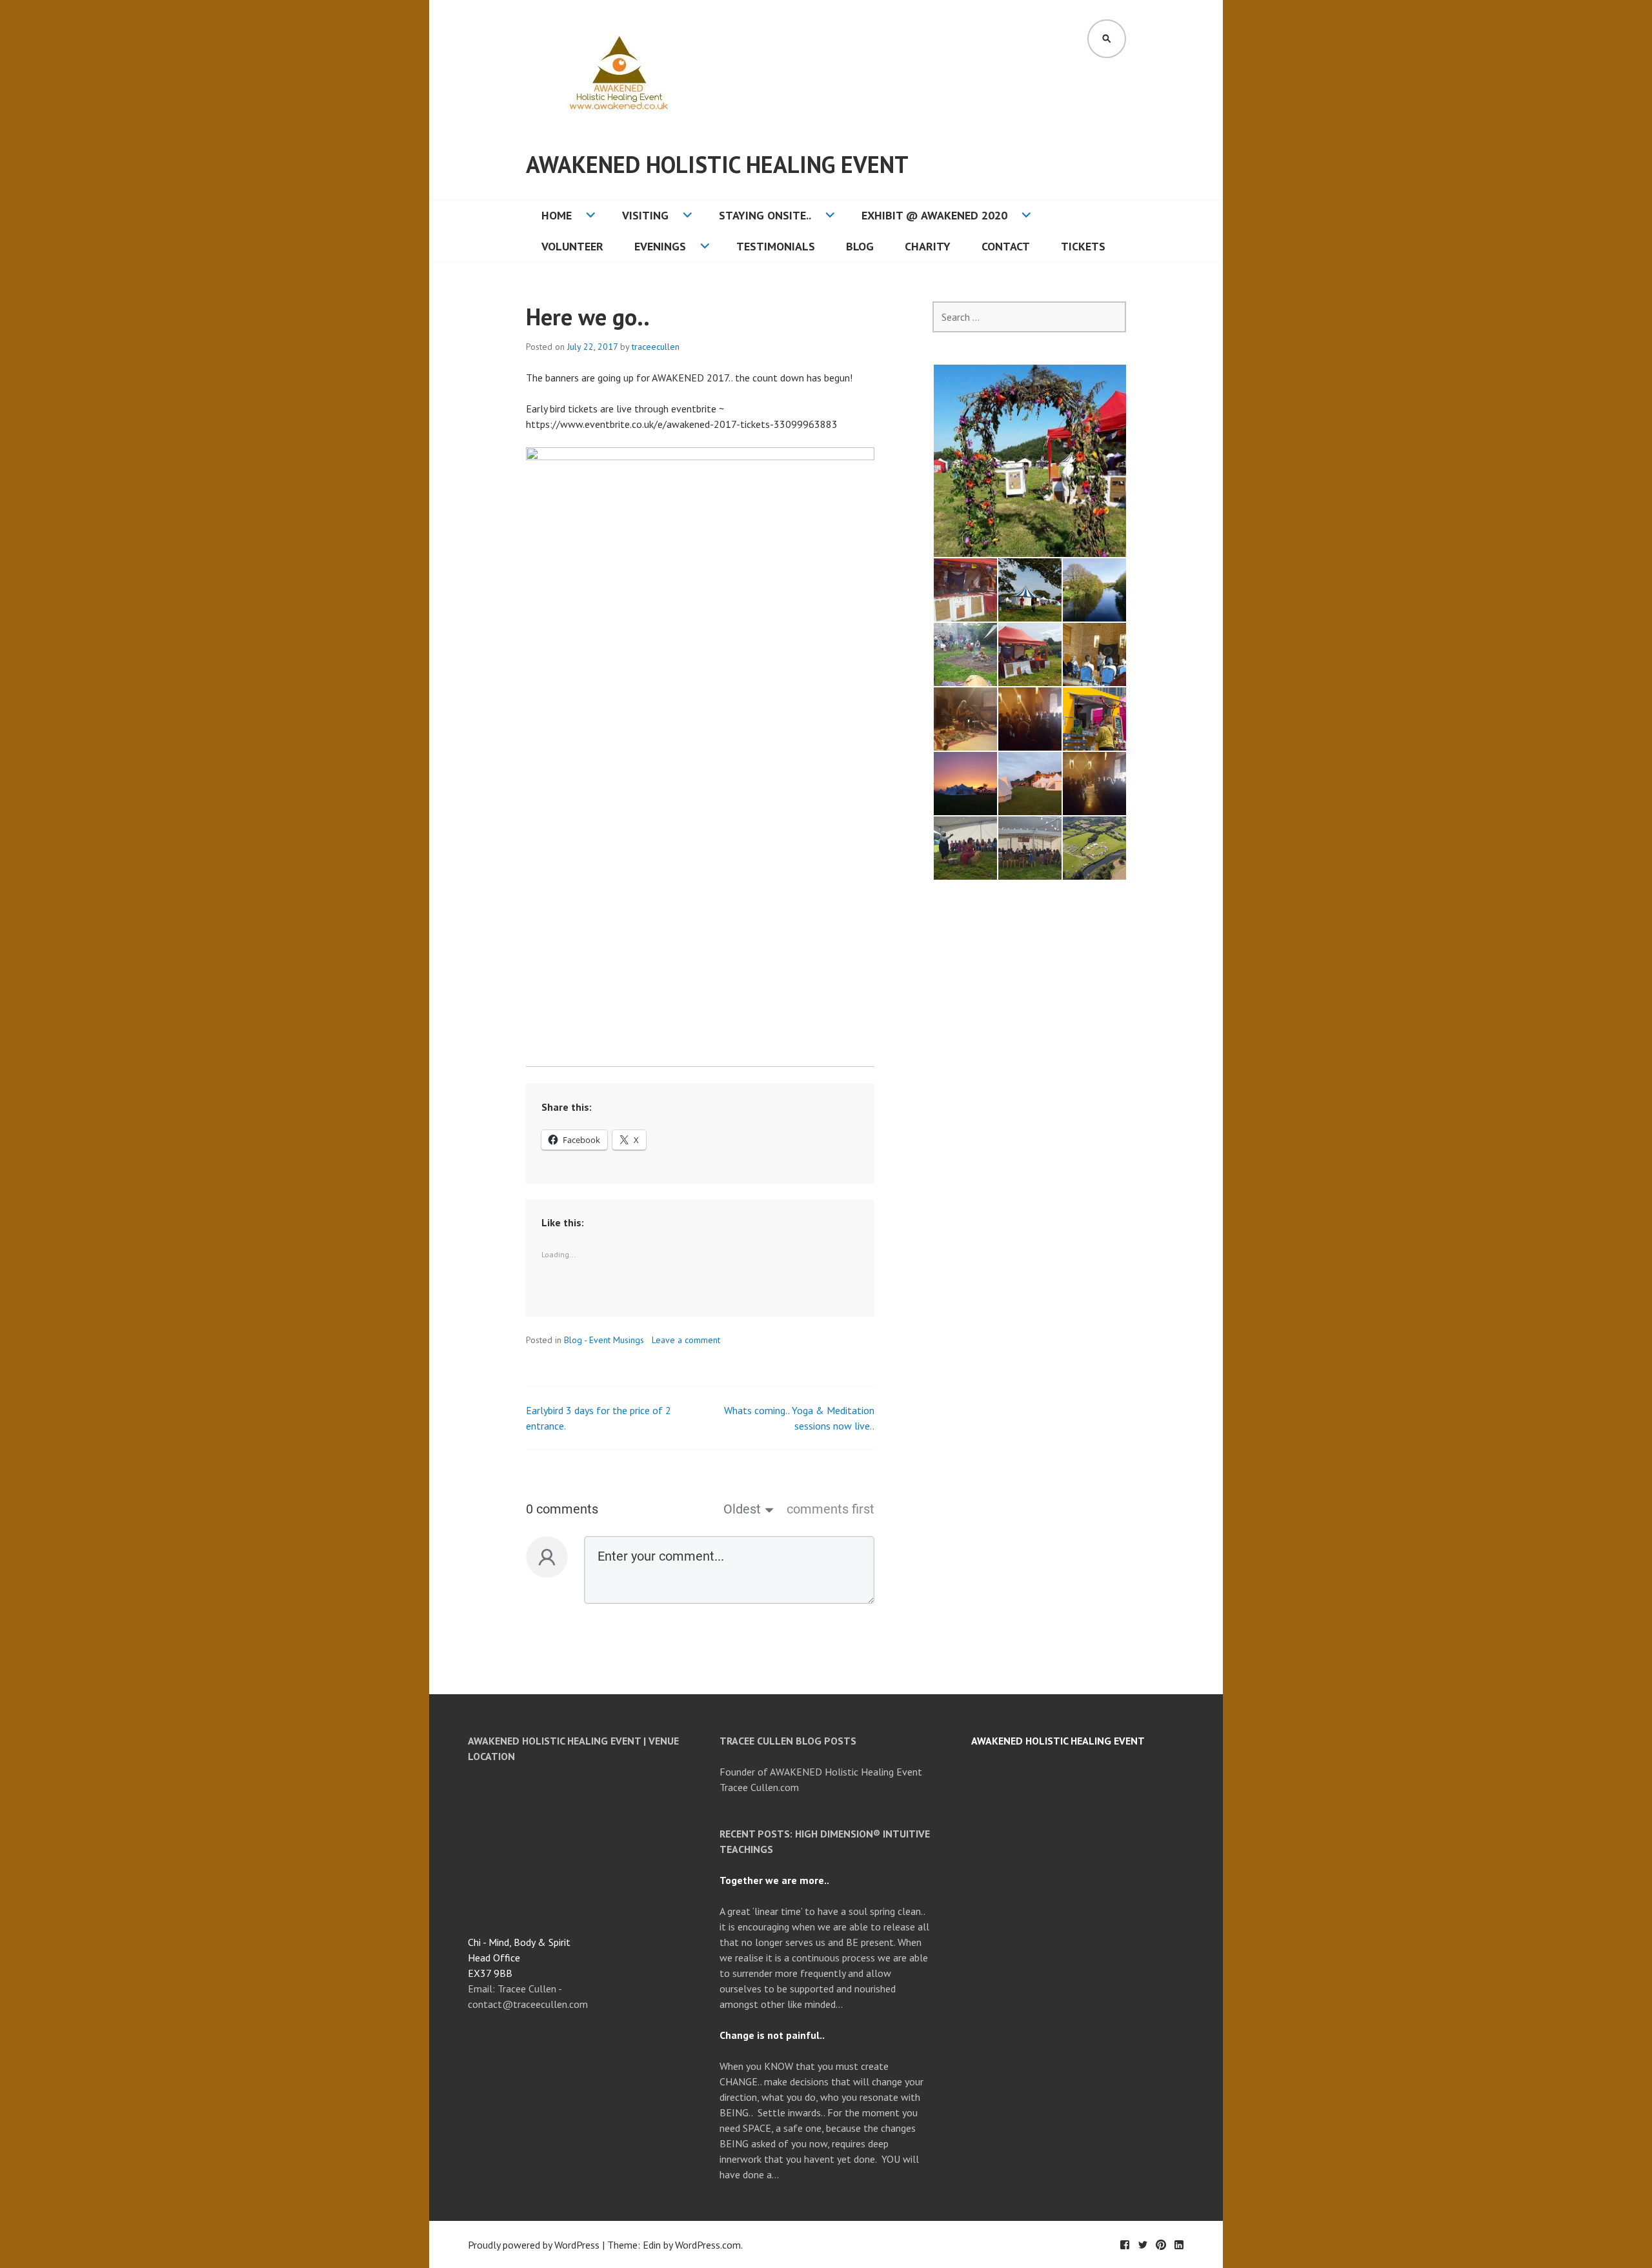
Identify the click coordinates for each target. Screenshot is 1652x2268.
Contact (1006, 246)
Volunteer (572, 246)
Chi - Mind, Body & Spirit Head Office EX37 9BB (519, 1958)
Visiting (645, 215)
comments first (831, 1509)
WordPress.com (708, 2245)
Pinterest (1161, 2245)
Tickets (1083, 246)
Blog (860, 246)
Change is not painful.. (772, 2035)
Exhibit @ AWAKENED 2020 (934, 215)
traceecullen (656, 347)
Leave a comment (686, 1340)
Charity (928, 246)
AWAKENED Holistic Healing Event (717, 164)
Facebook (1125, 2245)
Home (557, 215)
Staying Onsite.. (765, 215)
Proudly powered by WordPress (534, 2245)
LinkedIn (1179, 2245)
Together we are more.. (774, 1880)
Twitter (1143, 2245)
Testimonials (776, 246)
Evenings (660, 246)
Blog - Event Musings (604, 1340)
